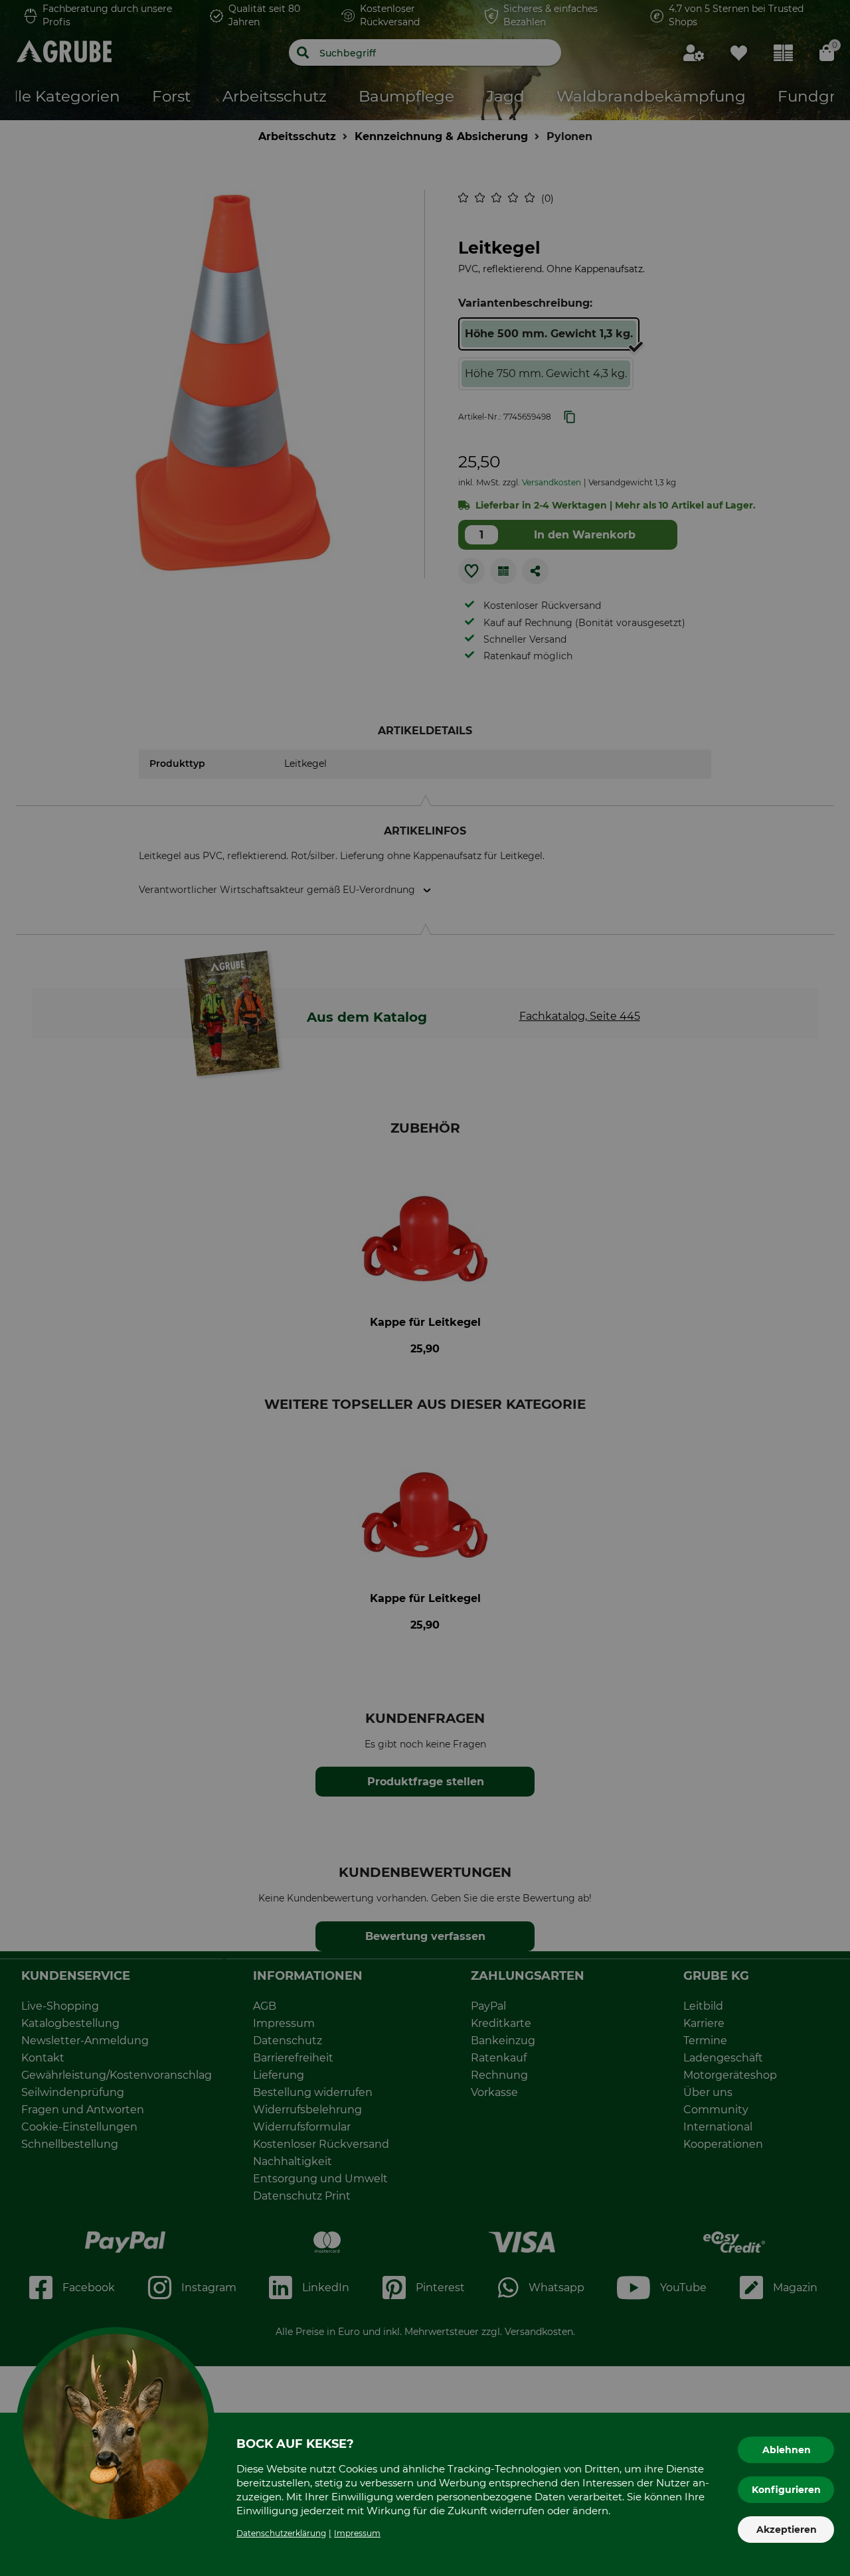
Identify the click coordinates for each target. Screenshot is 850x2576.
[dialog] (425, 1288)
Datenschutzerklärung (281, 2533)
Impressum (357, 2533)
